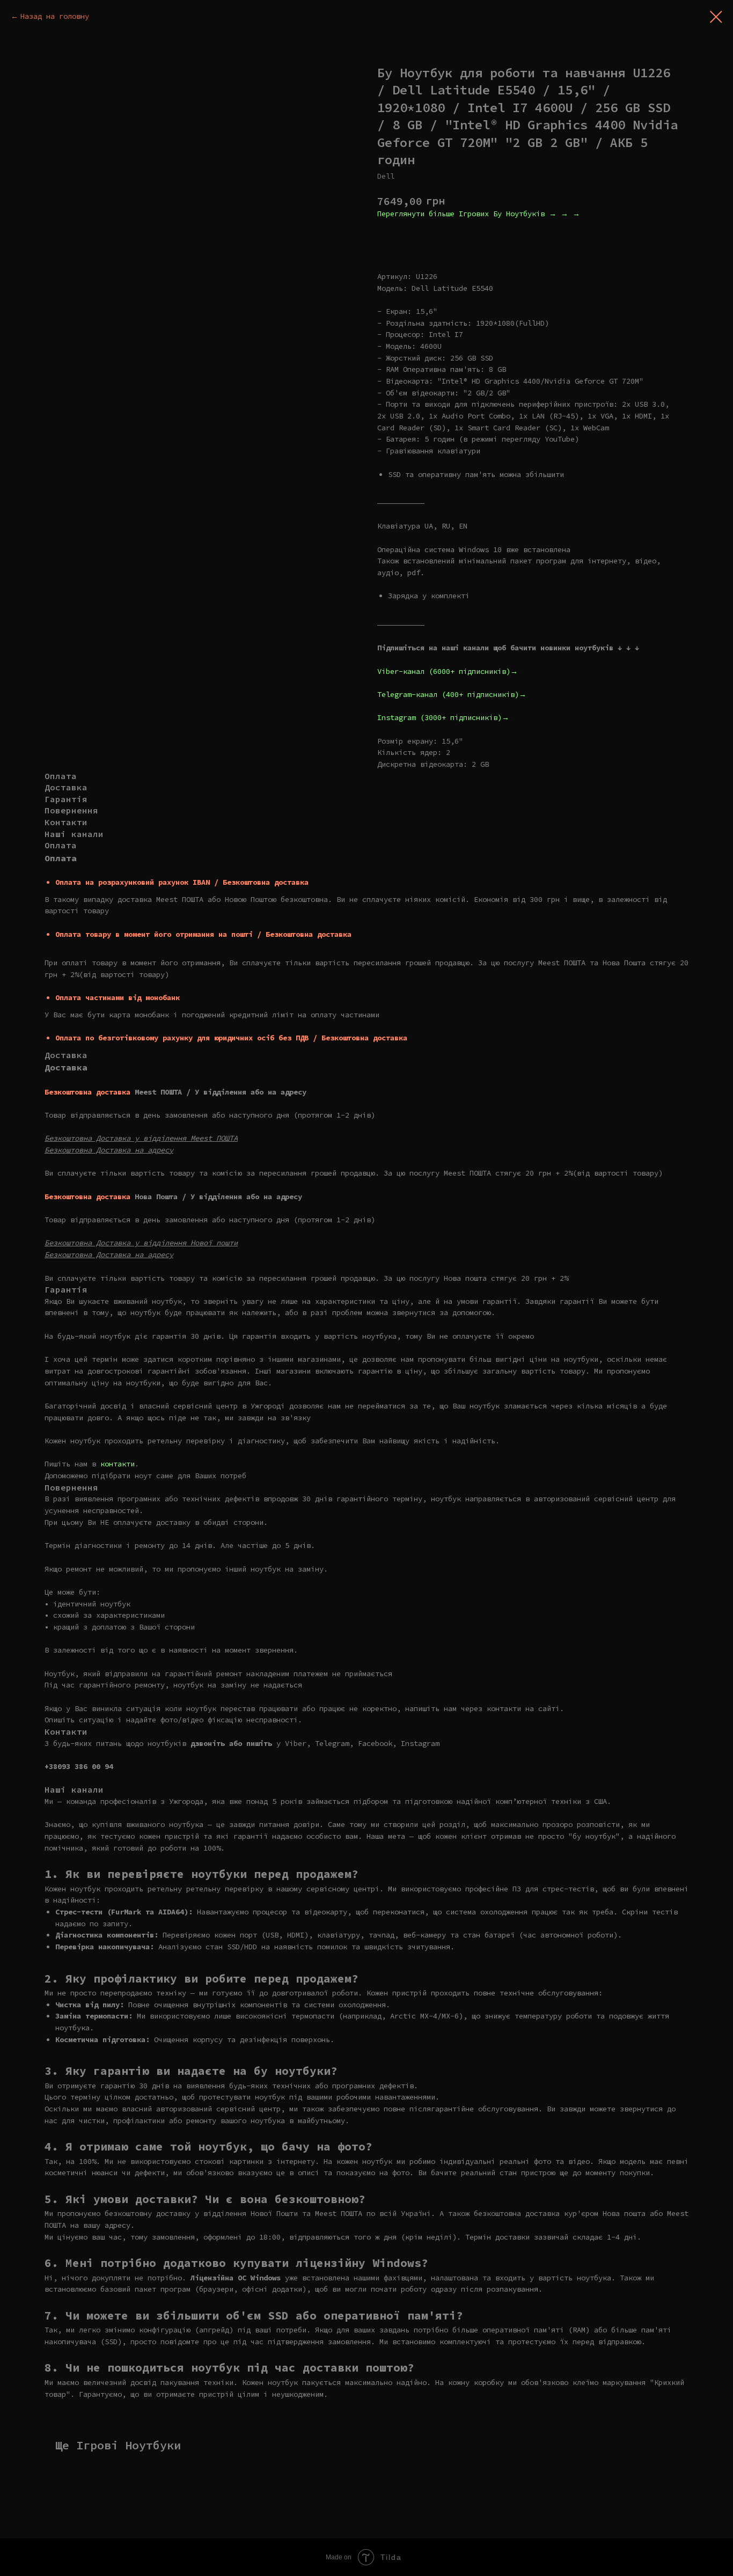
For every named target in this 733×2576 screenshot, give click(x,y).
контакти (118, 1464)
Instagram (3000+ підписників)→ (443, 717)
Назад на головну (55, 16)
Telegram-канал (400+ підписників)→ (452, 694)
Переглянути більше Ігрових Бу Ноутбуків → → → (479, 214)
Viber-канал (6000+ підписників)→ (448, 671)
